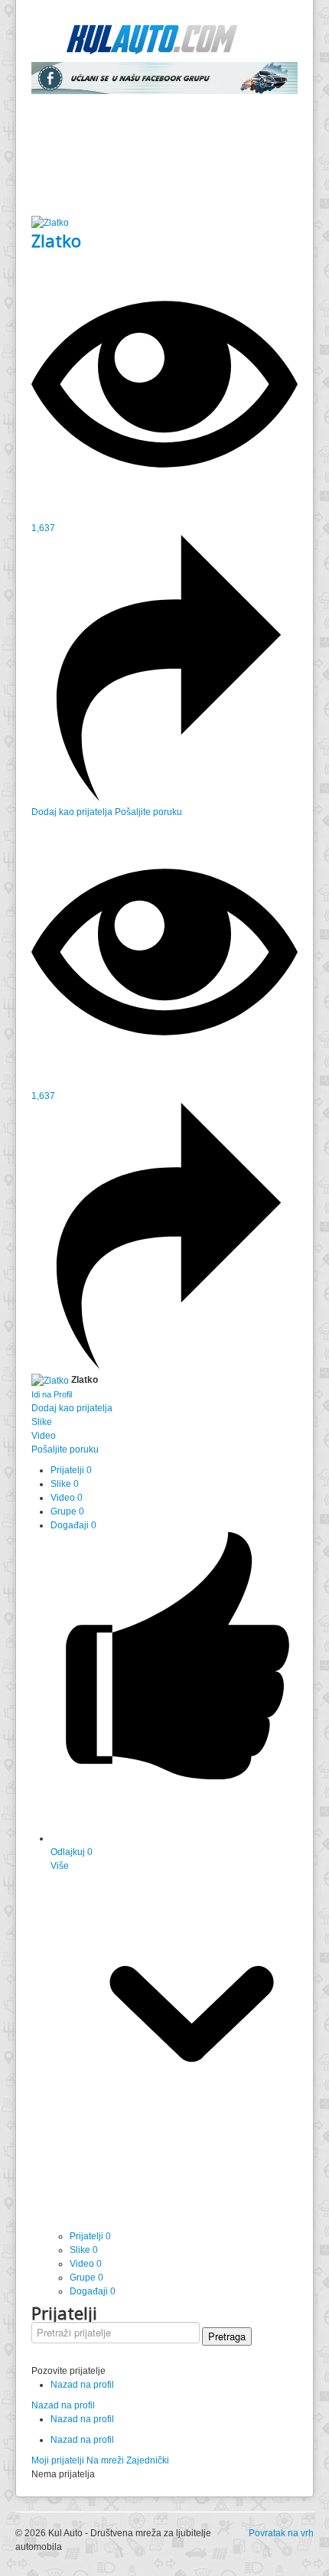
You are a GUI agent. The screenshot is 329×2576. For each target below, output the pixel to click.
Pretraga (227, 2336)
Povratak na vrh (281, 2533)
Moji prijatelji (58, 2460)
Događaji (73, 1525)
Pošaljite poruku (148, 812)
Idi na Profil (52, 1394)
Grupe (67, 1511)
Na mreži (105, 2460)
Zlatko (56, 240)
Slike (65, 1484)
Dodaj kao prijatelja (73, 812)
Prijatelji (71, 1470)
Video (67, 1498)
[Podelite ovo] (164, 798)
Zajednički (148, 2460)
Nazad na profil (82, 2385)
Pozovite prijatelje (68, 2371)
